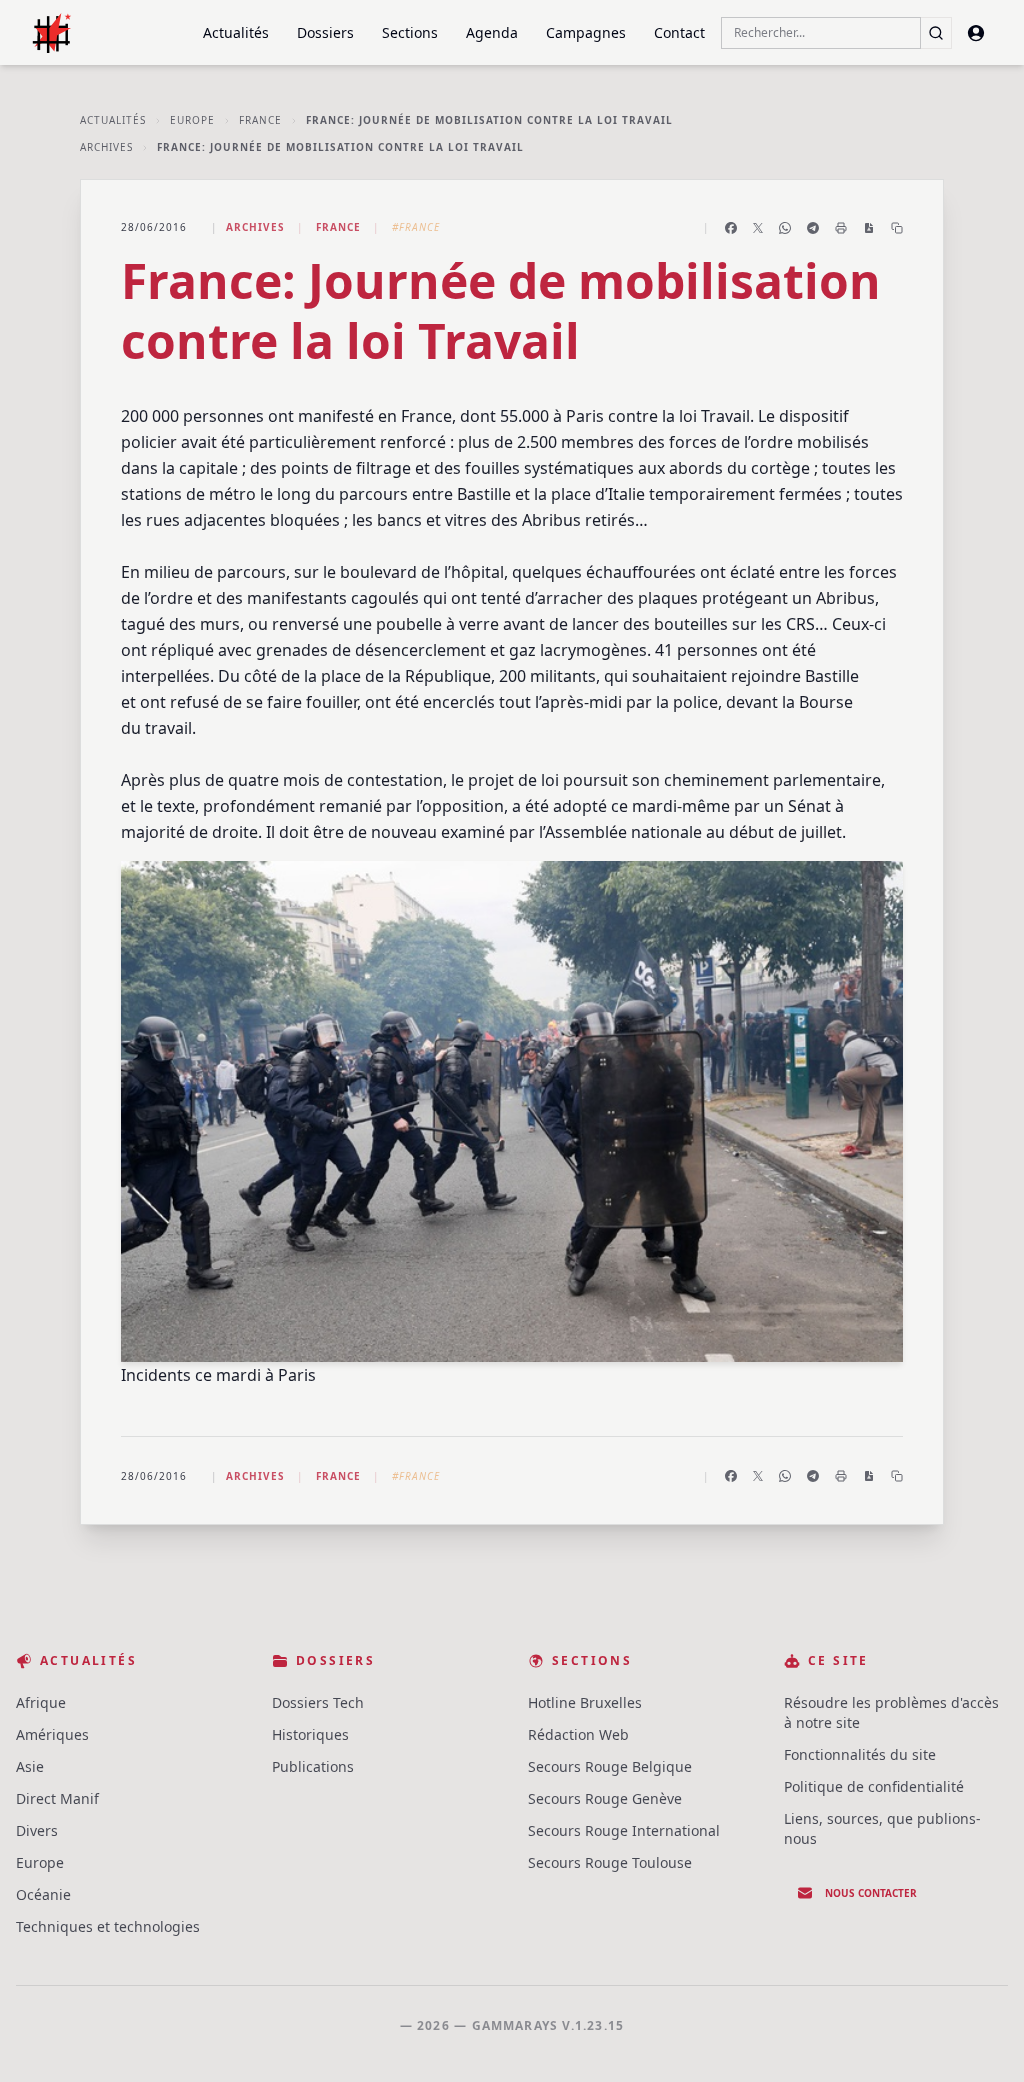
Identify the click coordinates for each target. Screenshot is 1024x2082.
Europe (192, 120)
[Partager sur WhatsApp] (785, 228)
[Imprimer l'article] (841, 228)
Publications (313, 1766)
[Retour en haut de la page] (980, 2038)
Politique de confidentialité (874, 1786)
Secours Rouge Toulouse (610, 1862)
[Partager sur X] (758, 228)
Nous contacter (871, 1893)
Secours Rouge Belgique (610, 1766)
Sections (410, 32)
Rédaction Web (578, 1734)
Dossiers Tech (318, 1702)
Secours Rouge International (624, 1830)
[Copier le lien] (897, 228)
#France (416, 227)
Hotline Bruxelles (585, 1702)
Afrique (41, 1702)
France (260, 120)
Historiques (310, 1734)
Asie (30, 1766)
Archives (106, 147)
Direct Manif (57, 1798)
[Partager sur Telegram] (813, 228)
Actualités (236, 32)
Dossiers (325, 32)
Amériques (52, 1734)
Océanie (43, 1894)
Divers (37, 1830)
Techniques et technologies (108, 1926)
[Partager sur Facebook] (731, 228)
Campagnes (586, 32)
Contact (679, 32)
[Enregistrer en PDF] (869, 228)
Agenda (492, 32)
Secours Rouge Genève (605, 1798)
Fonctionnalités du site (860, 1754)
